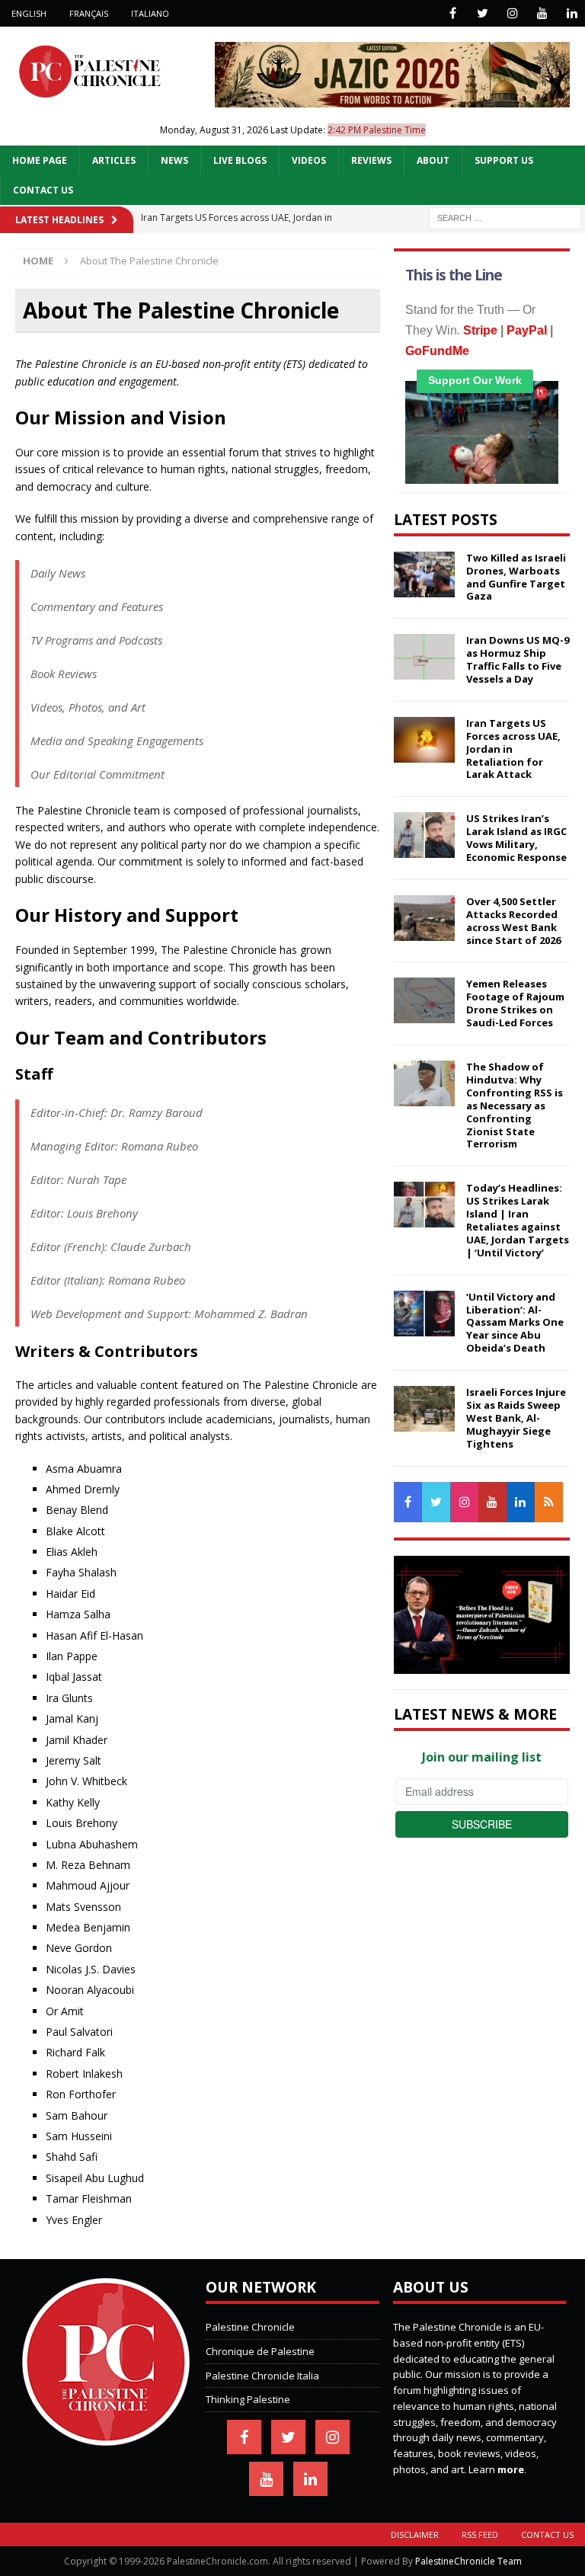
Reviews (371, 160)
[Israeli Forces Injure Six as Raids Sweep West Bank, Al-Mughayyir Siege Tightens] (424, 1409)
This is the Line (454, 275)
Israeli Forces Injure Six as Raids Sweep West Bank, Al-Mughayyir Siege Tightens (516, 1418)
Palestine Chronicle (250, 2327)
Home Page (40, 160)
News (174, 160)
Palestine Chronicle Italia (262, 2376)
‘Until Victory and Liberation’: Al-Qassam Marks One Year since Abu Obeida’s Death (515, 1323)
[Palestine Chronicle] (106, 2437)
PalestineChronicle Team (468, 2561)
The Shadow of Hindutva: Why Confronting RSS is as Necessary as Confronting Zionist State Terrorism (515, 1105)
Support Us (504, 160)
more (511, 2469)
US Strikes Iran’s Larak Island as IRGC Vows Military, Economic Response (516, 838)
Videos (309, 160)
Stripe (480, 330)
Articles (114, 160)
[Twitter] (483, 13)
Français (89, 13)
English (29, 13)
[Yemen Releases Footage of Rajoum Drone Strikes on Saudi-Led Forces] (424, 1000)
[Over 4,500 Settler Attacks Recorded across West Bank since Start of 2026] (424, 918)
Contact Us (43, 190)
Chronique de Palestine (260, 2351)
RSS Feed (480, 2534)
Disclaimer (415, 2534)
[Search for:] (505, 217)
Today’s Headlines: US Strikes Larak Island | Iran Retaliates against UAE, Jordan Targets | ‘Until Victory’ (518, 1220)
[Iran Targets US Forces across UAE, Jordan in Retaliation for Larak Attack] (424, 740)
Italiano (150, 13)
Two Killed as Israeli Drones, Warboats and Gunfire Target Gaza (516, 577)
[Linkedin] (572, 13)
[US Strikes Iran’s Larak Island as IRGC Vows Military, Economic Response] (424, 835)
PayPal (527, 330)
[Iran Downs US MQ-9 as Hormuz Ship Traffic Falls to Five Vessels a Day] (424, 657)
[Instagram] (512, 13)
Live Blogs (240, 160)
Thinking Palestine (248, 2399)
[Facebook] (453, 13)
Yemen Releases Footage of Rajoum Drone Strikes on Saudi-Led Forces (515, 1003)
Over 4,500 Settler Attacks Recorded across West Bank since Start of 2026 (513, 921)
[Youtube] (542, 13)
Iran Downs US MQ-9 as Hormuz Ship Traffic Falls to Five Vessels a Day (518, 659)
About (433, 160)
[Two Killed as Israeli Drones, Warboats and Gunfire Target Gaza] (424, 574)
